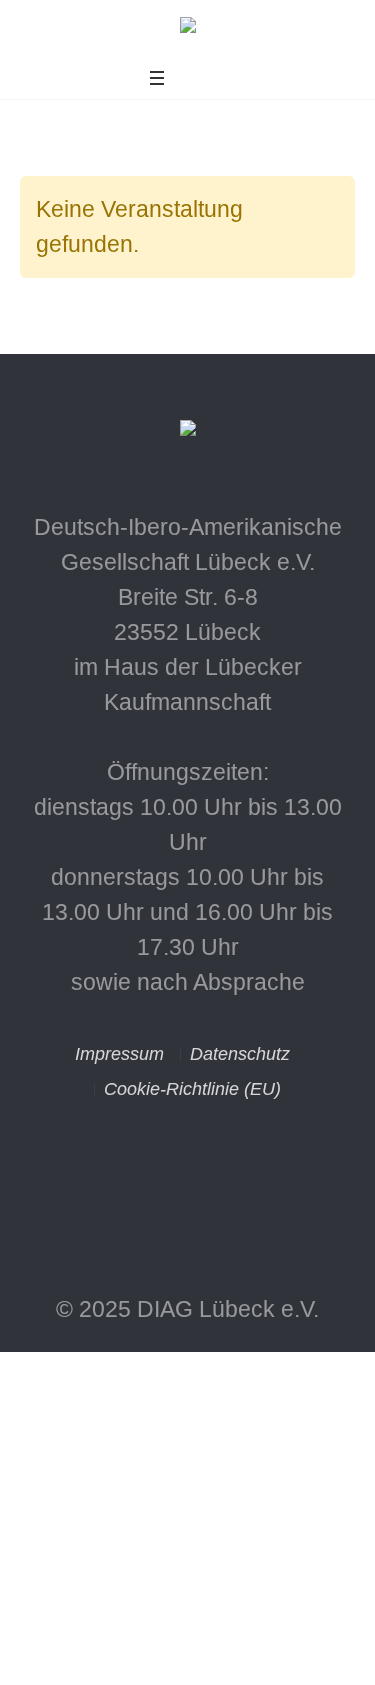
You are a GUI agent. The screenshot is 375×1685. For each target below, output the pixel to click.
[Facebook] (188, 1196)
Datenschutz (240, 1054)
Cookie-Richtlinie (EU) (192, 1089)
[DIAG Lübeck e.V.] (188, 30)
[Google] (234, 1196)
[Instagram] (142, 1196)
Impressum (119, 1054)
